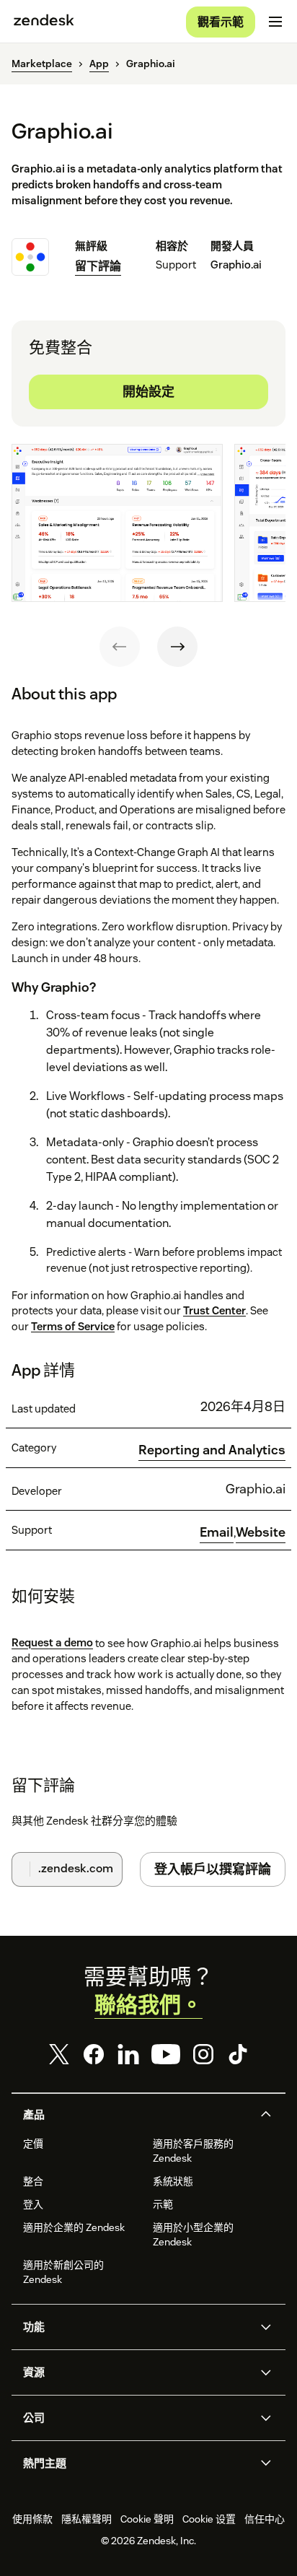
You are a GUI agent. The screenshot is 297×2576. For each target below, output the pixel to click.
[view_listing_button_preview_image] (117, 523)
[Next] (177, 647)
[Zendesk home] (44, 22)
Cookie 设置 (209, 2519)
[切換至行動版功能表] (275, 22)
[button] (136, 2115)
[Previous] (120, 647)
